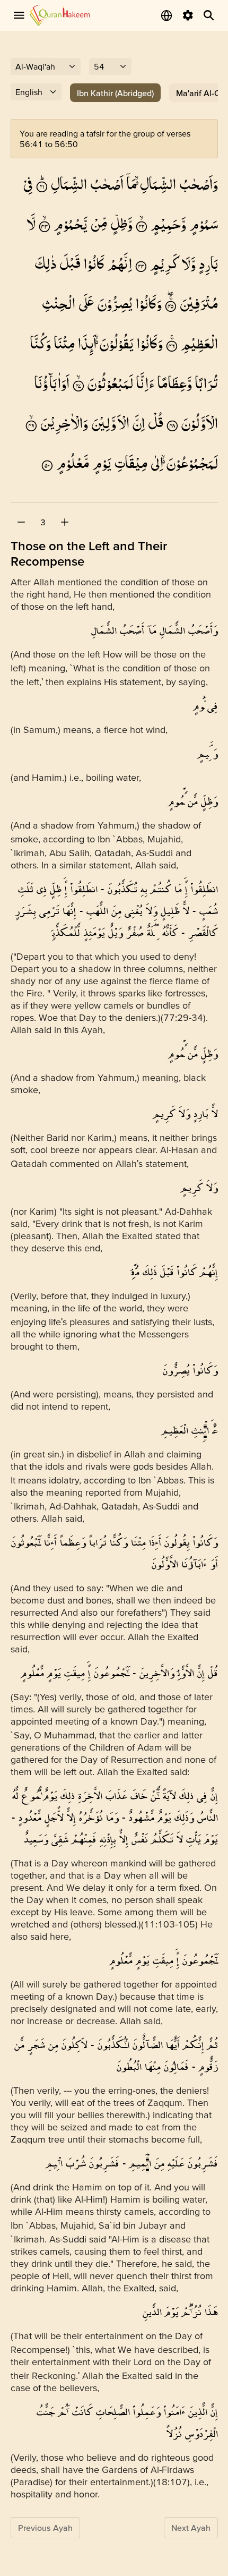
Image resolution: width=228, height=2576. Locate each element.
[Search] (209, 15)
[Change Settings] (188, 15)
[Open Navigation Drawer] (19, 15)
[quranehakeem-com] (60, 15)
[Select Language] (166, 15)
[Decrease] (21, 522)
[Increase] (65, 522)
